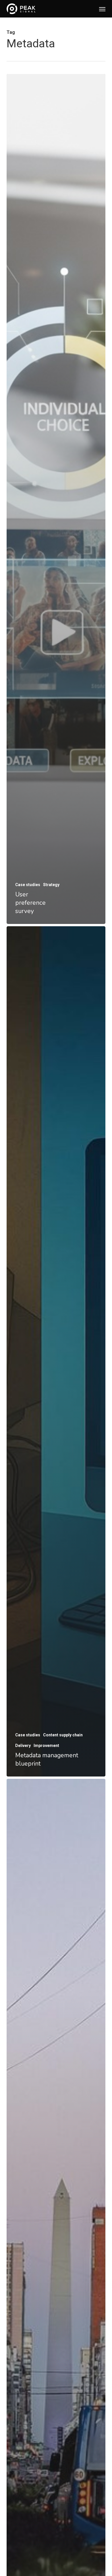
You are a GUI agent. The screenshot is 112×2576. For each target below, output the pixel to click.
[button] (102, 9)
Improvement (46, 1746)
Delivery (23, 1746)
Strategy (51, 885)
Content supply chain (63, 1735)
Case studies (28, 885)
